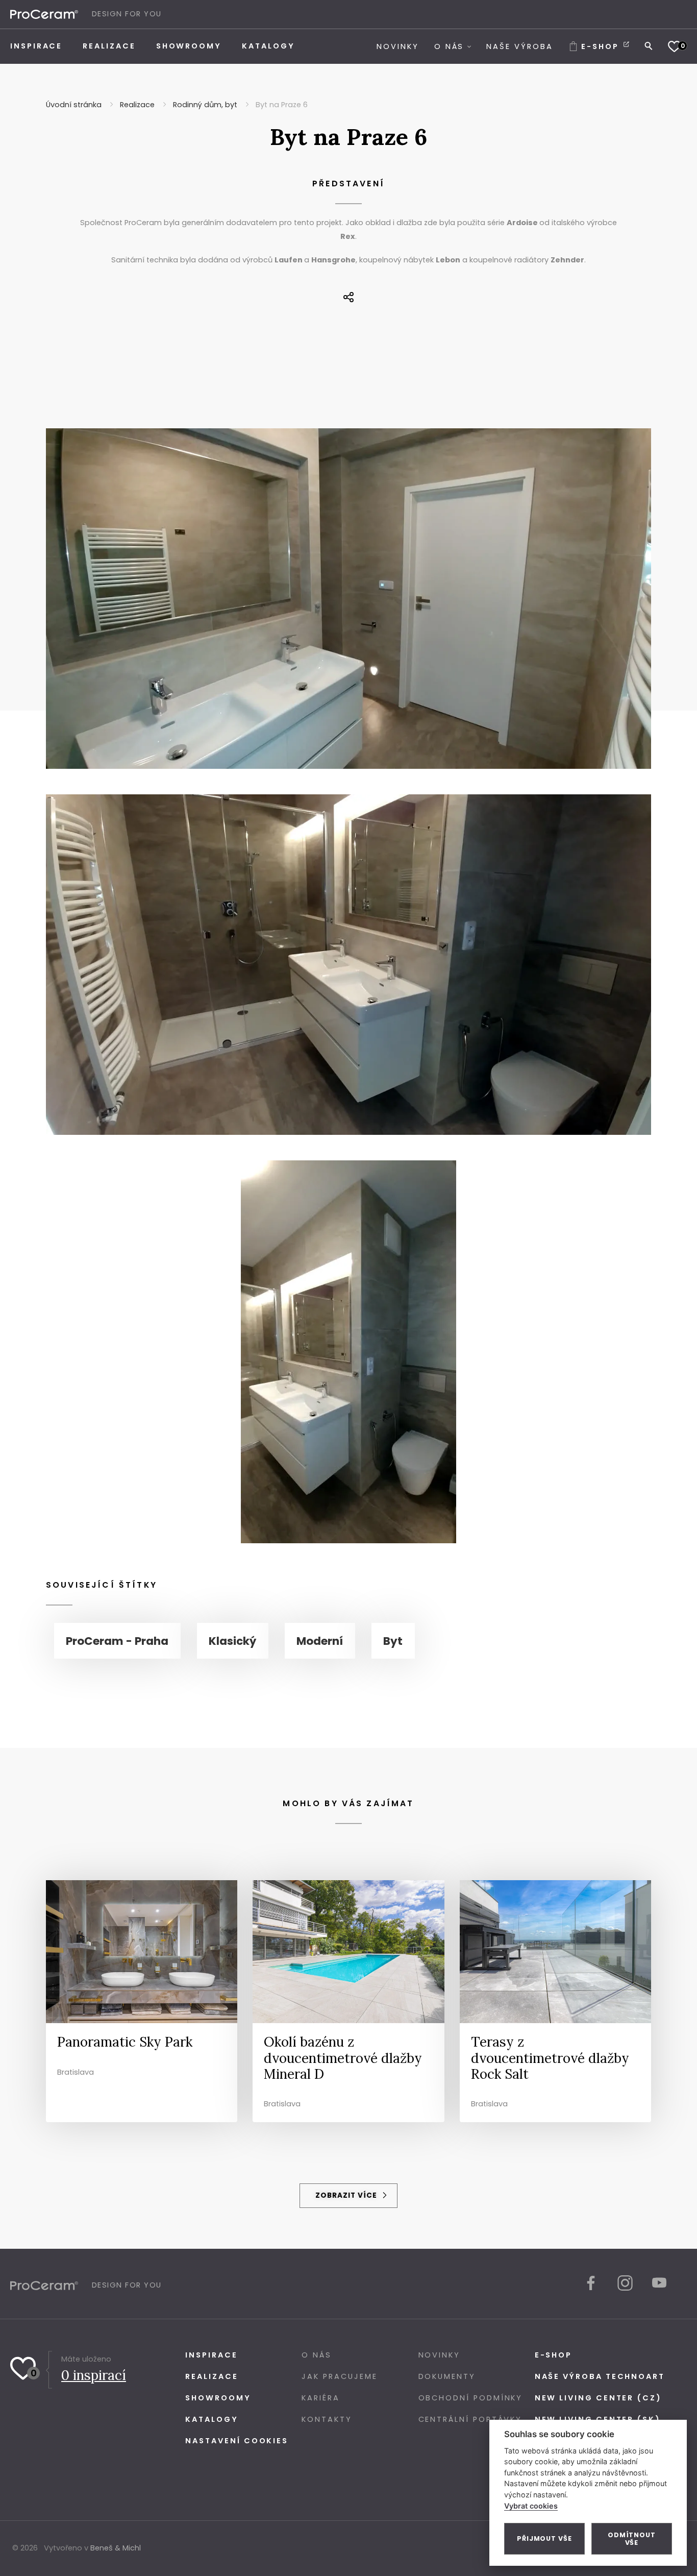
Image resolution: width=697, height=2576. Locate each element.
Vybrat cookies (531, 2506)
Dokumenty (447, 2376)
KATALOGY (211, 2419)
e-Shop (554, 2355)
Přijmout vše (544, 2538)
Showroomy (218, 2398)
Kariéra (320, 2398)
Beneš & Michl (116, 2548)
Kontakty (327, 2419)
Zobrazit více (347, 2195)
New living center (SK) (598, 2419)
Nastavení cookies (237, 2441)
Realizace (211, 2376)
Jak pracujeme (339, 2376)
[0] (674, 46)
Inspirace (211, 2355)
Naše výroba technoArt (600, 2376)
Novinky (439, 2355)
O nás (317, 2355)
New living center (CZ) (598, 2398)
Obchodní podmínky (471, 2398)
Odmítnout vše (632, 2539)
